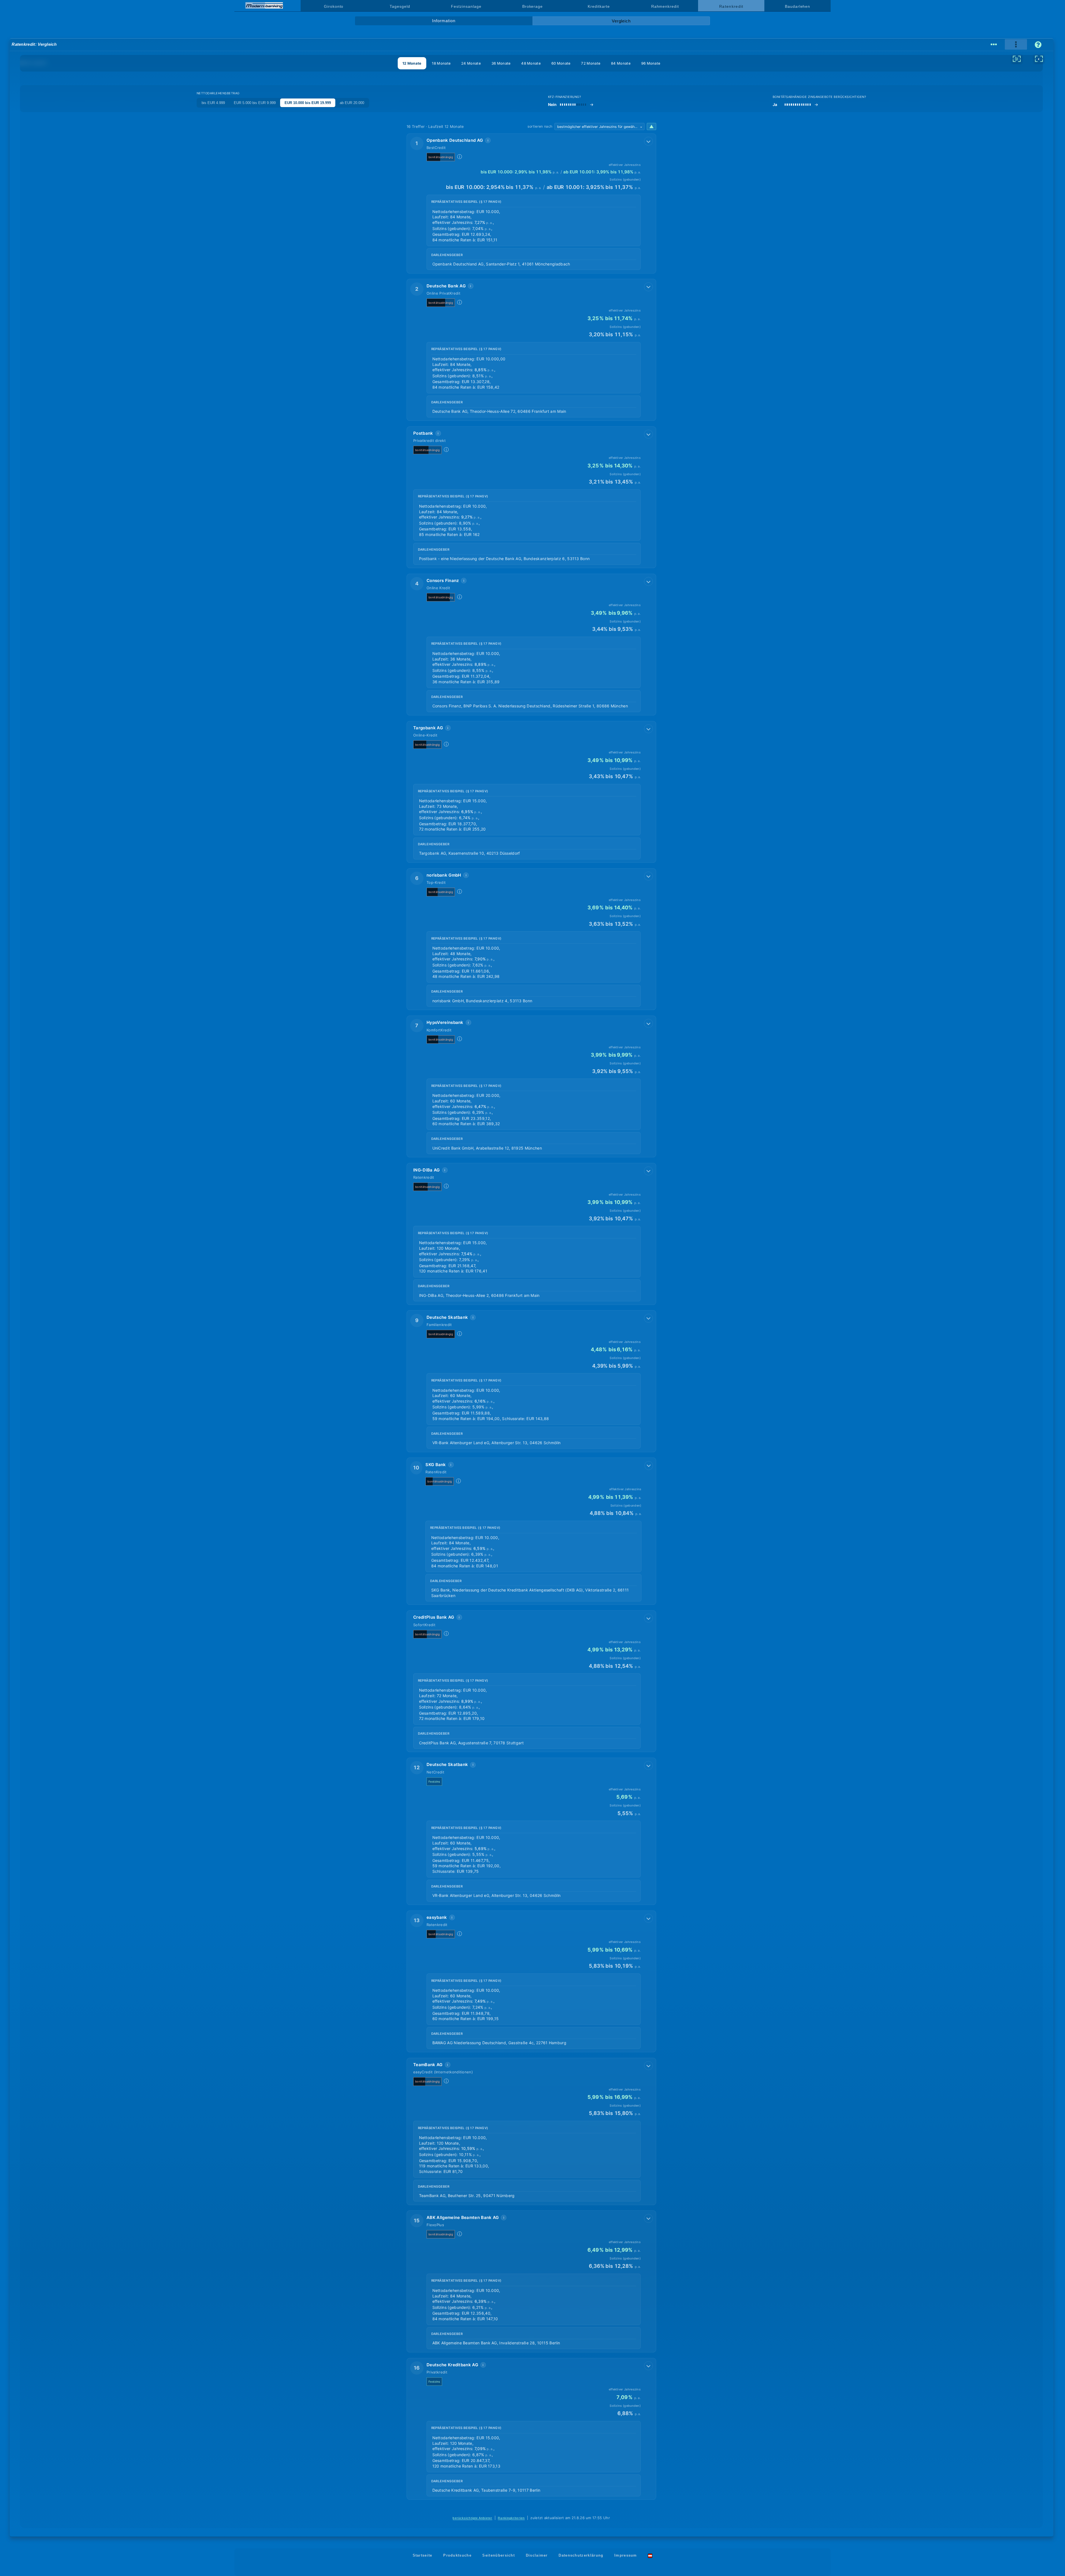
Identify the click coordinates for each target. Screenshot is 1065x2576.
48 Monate (531, 63)
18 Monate (441, 63)
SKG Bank (436, 1465)
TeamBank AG (428, 2065)
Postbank (423, 433)
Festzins (434, 1782)
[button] (531, 203)
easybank (437, 1917)
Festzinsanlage (466, 6)
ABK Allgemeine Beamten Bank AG (463, 2217)
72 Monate (591, 63)
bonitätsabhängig (441, 157)
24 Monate (471, 63)
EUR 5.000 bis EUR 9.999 (255, 103)
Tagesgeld (400, 6)
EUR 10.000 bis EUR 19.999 (308, 103)
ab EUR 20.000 (352, 103)
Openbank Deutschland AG (455, 140)
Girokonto (334, 6)
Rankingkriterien (511, 2518)
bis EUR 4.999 (213, 103)
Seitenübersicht (499, 2555)
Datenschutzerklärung (581, 2555)
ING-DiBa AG (426, 1170)
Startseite (423, 2555)
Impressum (626, 2555)
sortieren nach (540, 126)
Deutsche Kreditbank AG (452, 2365)
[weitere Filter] (1017, 59)
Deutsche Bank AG (446, 286)
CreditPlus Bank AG (434, 1617)
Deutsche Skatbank (447, 1317)
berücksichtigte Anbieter (472, 2518)
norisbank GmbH (444, 875)
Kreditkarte (599, 6)
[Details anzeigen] (648, 141)
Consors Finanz (443, 580)
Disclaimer (537, 2555)
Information (444, 21)
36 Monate (501, 63)
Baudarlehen (798, 6)
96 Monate (651, 63)
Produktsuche (457, 2555)
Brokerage (532, 6)
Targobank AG (428, 728)
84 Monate (621, 63)
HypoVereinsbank (445, 1022)
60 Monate (561, 63)
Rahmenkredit (665, 6)
